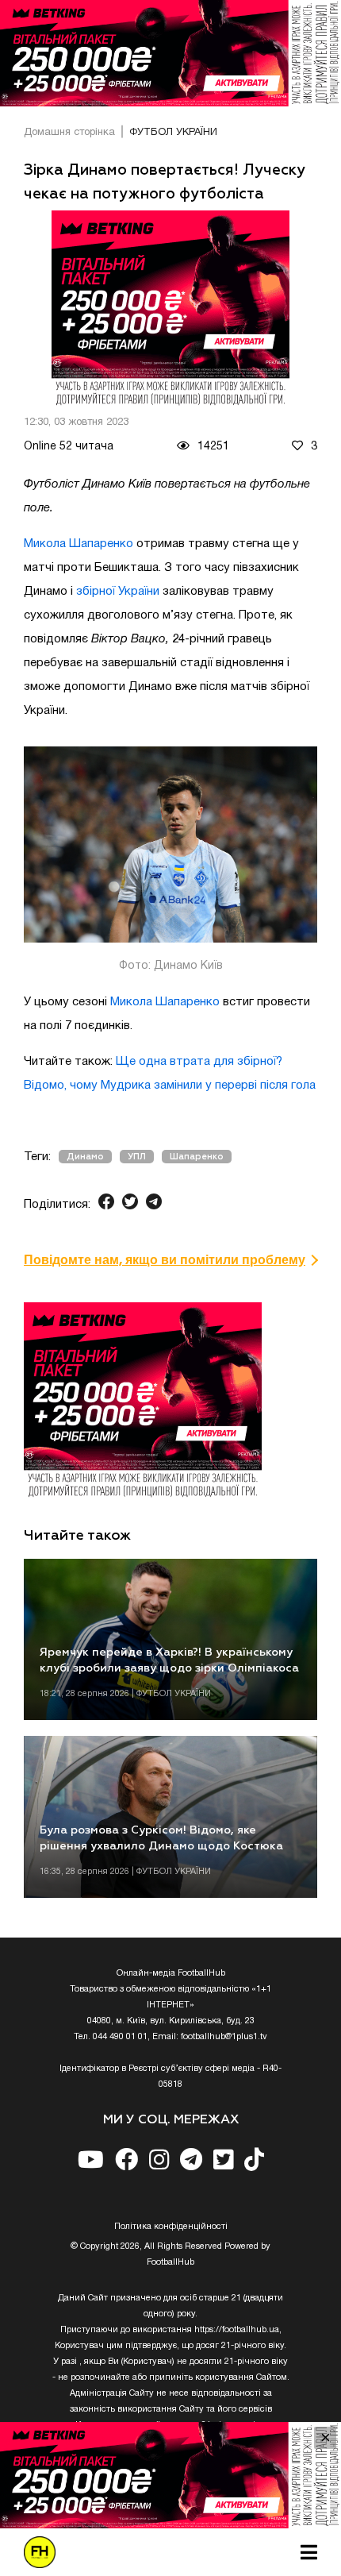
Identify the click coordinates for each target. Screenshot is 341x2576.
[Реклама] (170, 53)
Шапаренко (197, 1157)
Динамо (85, 1157)
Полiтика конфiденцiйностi (171, 2227)
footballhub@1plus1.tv (224, 2037)
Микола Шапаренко (79, 544)
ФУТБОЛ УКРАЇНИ (173, 133)
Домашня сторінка (69, 133)
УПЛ (137, 1157)
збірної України (118, 592)
